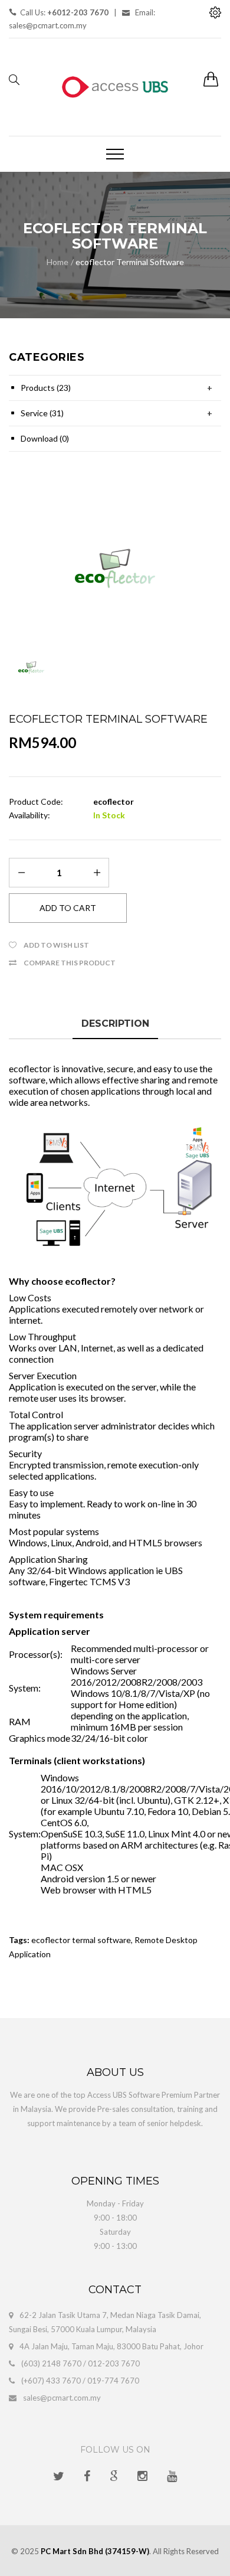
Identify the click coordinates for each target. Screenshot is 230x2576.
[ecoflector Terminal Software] (115, 566)
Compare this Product (70, 963)
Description (115, 1023)
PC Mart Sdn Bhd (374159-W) (95, 2551)
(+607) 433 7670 (51, 2381)
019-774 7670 (113, 2381)
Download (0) (45, 438)
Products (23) (46, 388)
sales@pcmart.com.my (62, 2398)
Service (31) (42, 413)
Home (57, 262)
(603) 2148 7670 (51, 2363)
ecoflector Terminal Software (130, 262)
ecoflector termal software (81, 1940)
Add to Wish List (56, 945)
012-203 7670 (114, 2363)
